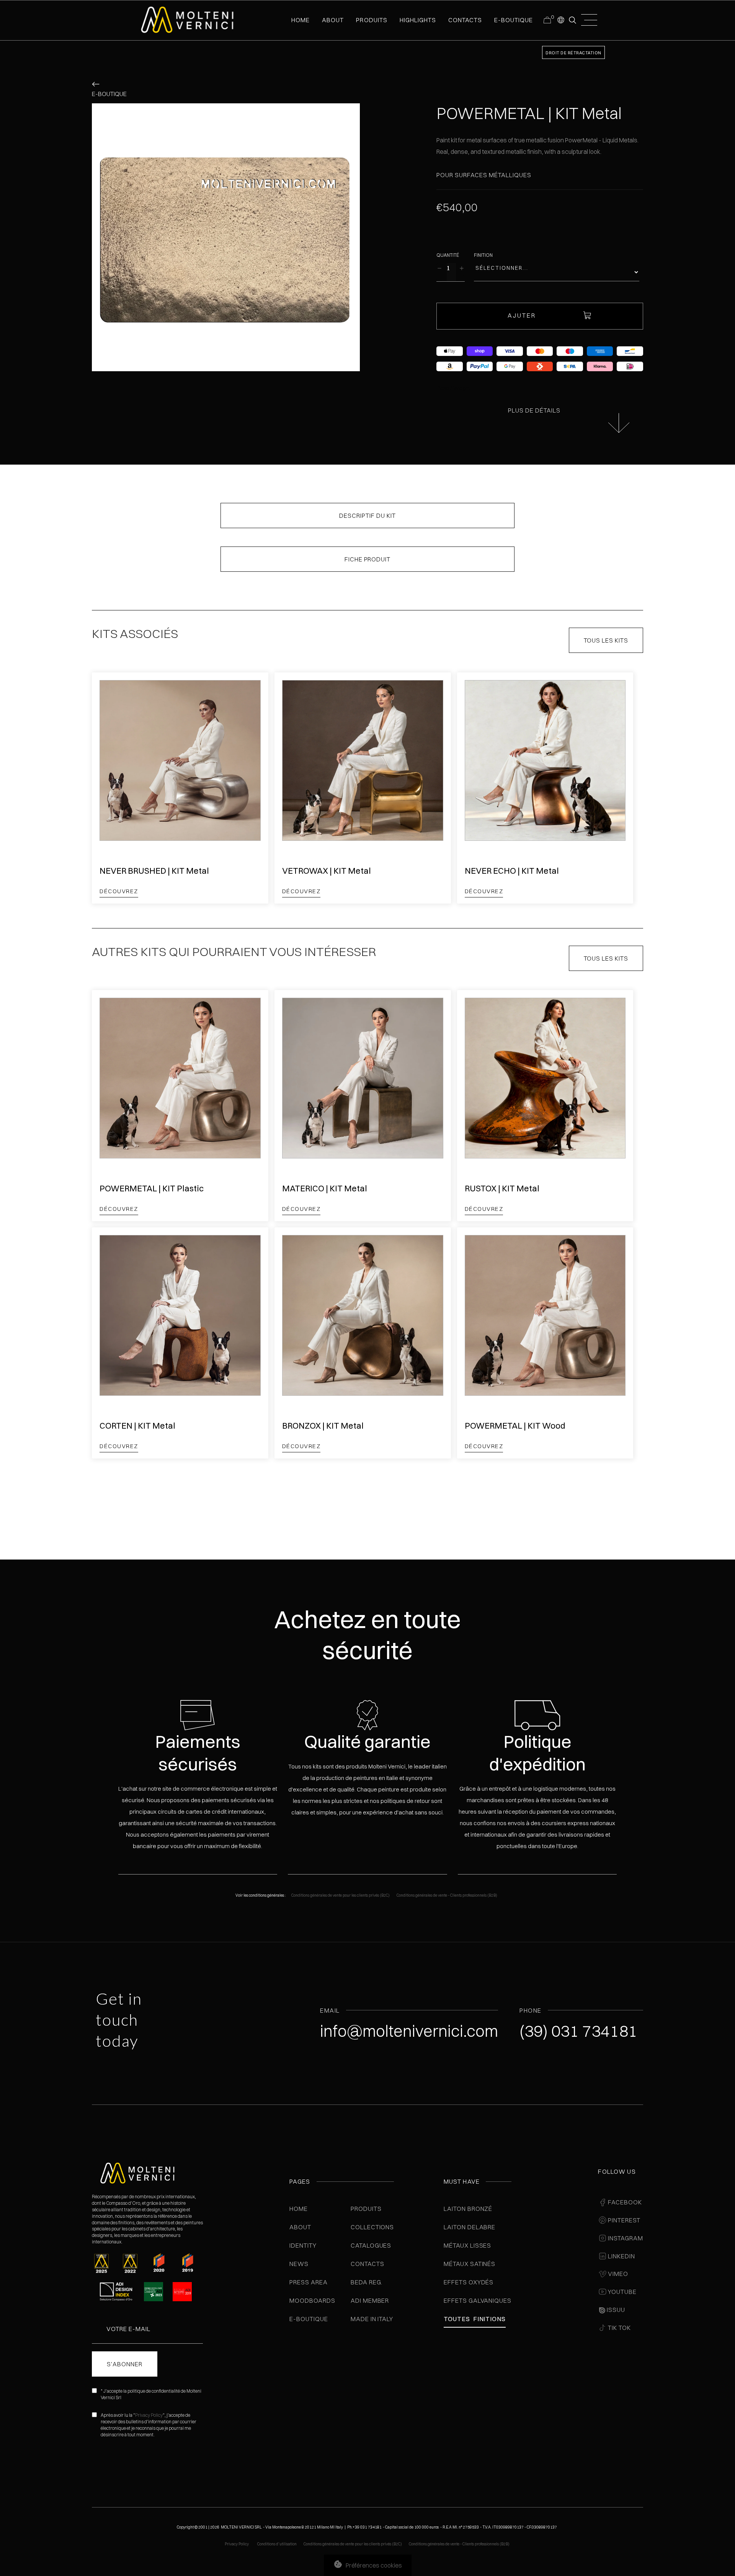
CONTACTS (465, 20)
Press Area (309, 2282)
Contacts (367, 2264)
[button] (560, 20)
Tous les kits (606, 640)
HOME (301, 20)
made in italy (372, 2319)
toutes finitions (475, 2319)
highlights (418, 20)
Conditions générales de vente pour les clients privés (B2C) (341, 1895)
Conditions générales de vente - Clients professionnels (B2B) (447, 1895)
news (299, 2264)
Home (299, 2209)
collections (372, 2227)
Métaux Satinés (470, 2264)
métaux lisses (467, 2245)
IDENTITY (303, 2245)
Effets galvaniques (478, 2300)
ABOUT (333, 20)
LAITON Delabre (470, 2227)
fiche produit (367, 559)
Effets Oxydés (469, 2282)
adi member (370, 2300)
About (300, 2227)
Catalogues (371, 2245)
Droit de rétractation (573, 53)
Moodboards (312, 2300)
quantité (448, 255)
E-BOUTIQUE (514, 20)
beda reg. (367, 2282)
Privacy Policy (149, 2415)
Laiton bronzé (468, 2209)
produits (372, 20)
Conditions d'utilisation (277, 2544)
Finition (483, 255)
